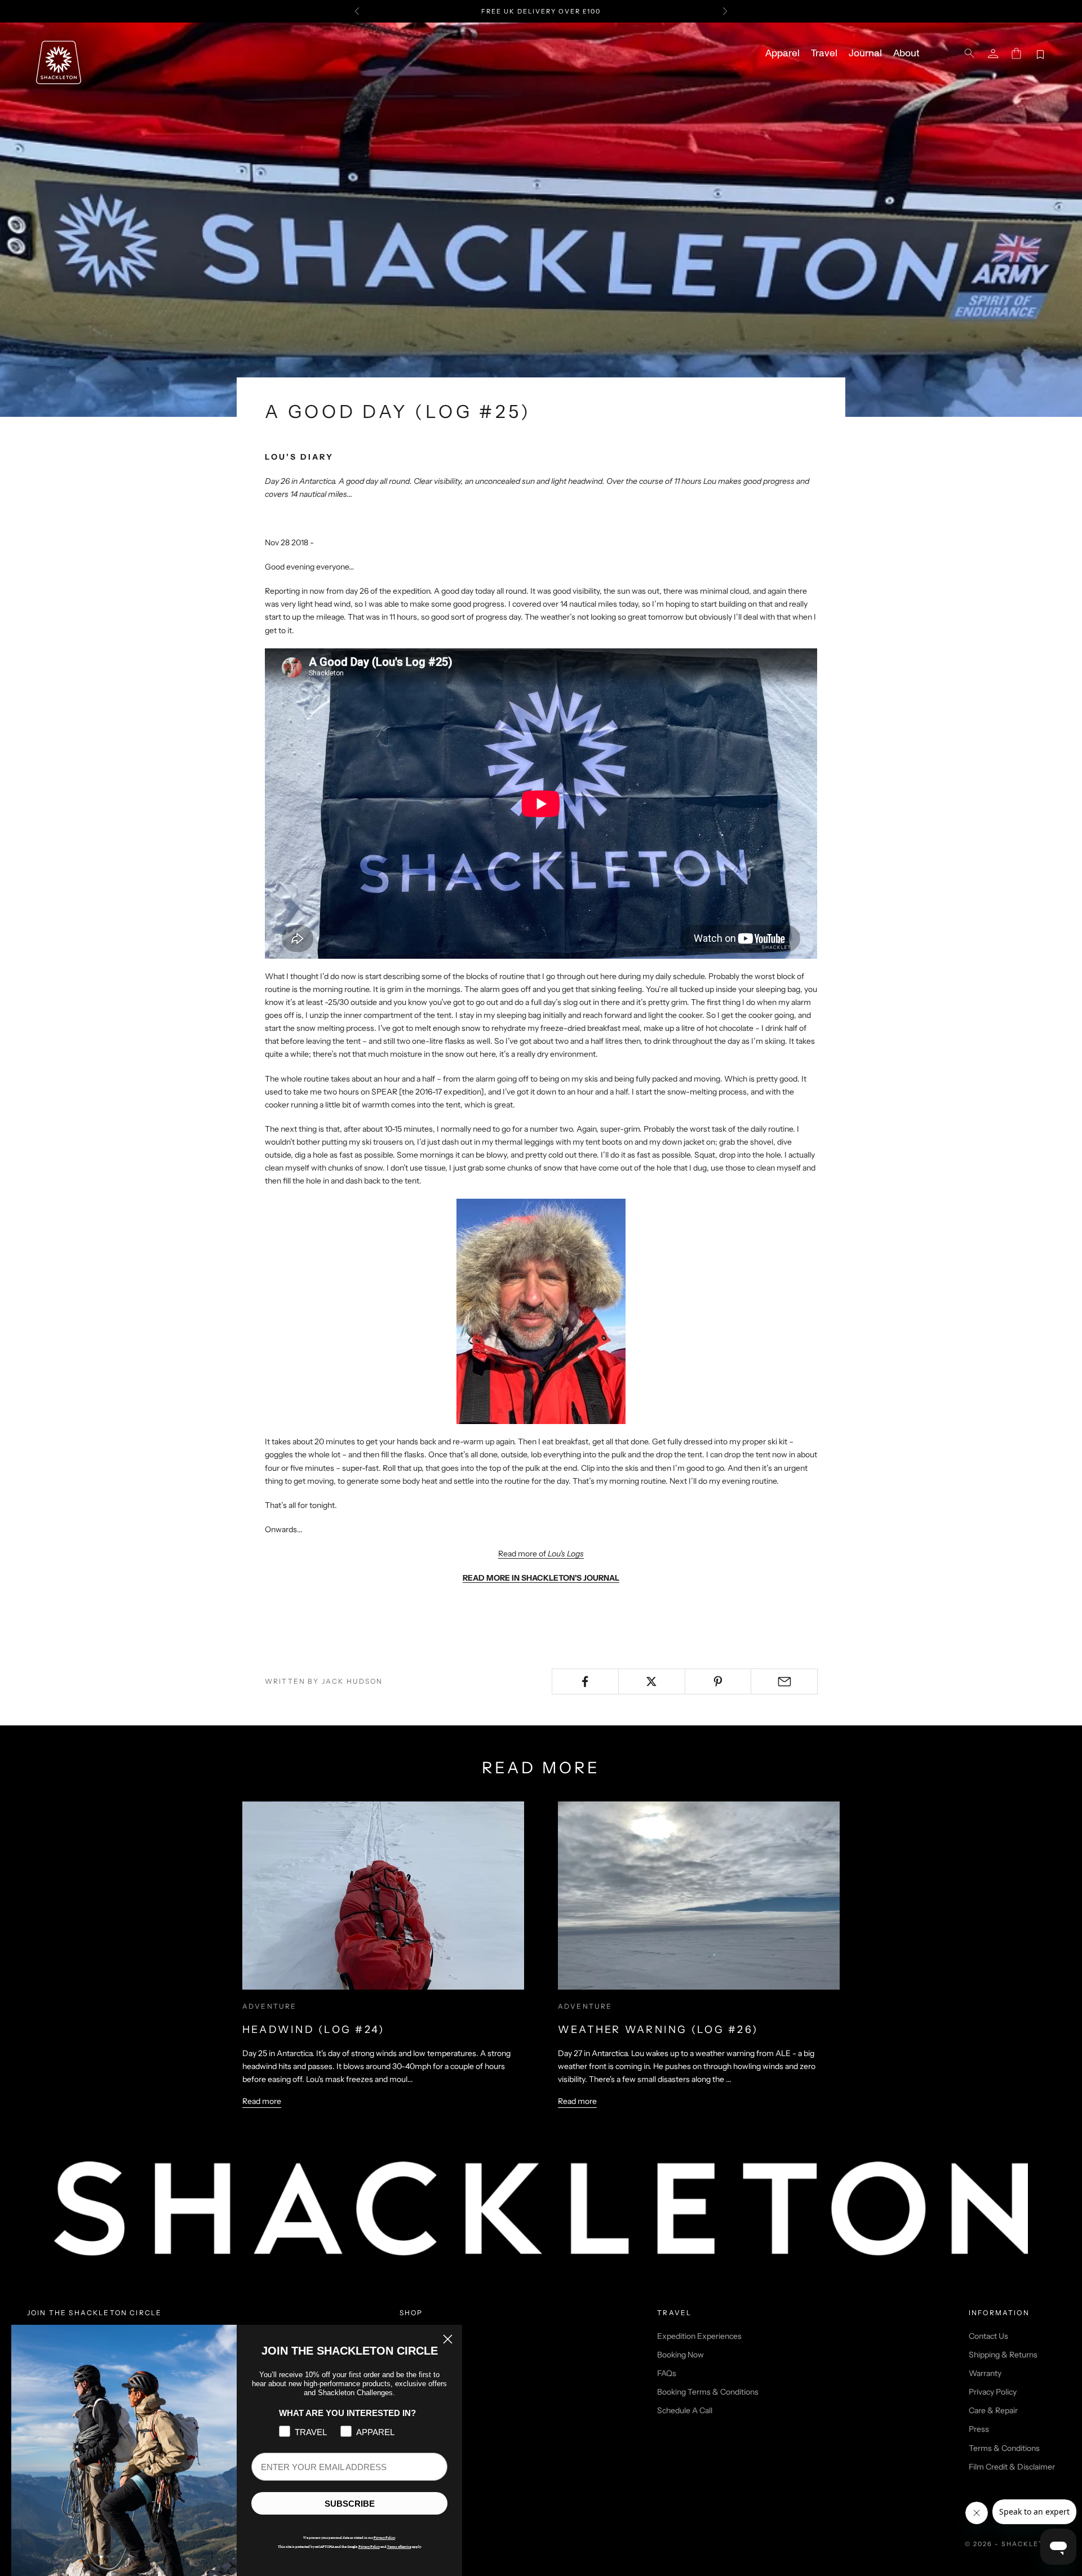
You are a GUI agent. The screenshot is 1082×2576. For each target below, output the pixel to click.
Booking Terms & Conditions (708, 2392)
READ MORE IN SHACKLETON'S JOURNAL (541, 1578)
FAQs (667, 2373)
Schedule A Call (685, 2410)
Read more (262, 2101)
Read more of (541, 1554)
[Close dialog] (448, 2339)
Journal (865, 54)
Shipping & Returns (1003, 2355)
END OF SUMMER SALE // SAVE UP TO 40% (541, 11)
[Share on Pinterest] (718, 1681)
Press (979, 2429)
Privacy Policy (993, 2392)
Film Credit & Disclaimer (1012, 2467)
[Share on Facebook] (585, 1681)
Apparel (782, 54)
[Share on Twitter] (652, 1681)
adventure (269, 2006)
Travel (824, 54)
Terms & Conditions (1004, 2448)
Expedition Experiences (699, 2336)
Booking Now (680, 2355)
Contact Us (988, 2336)
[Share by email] (784, 1681)
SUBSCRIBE (350, 2504)
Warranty (985, 2373)
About (906, 54)
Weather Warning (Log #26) (658, 2030)
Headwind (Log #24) (313, 2030)
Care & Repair (993, 2410)
